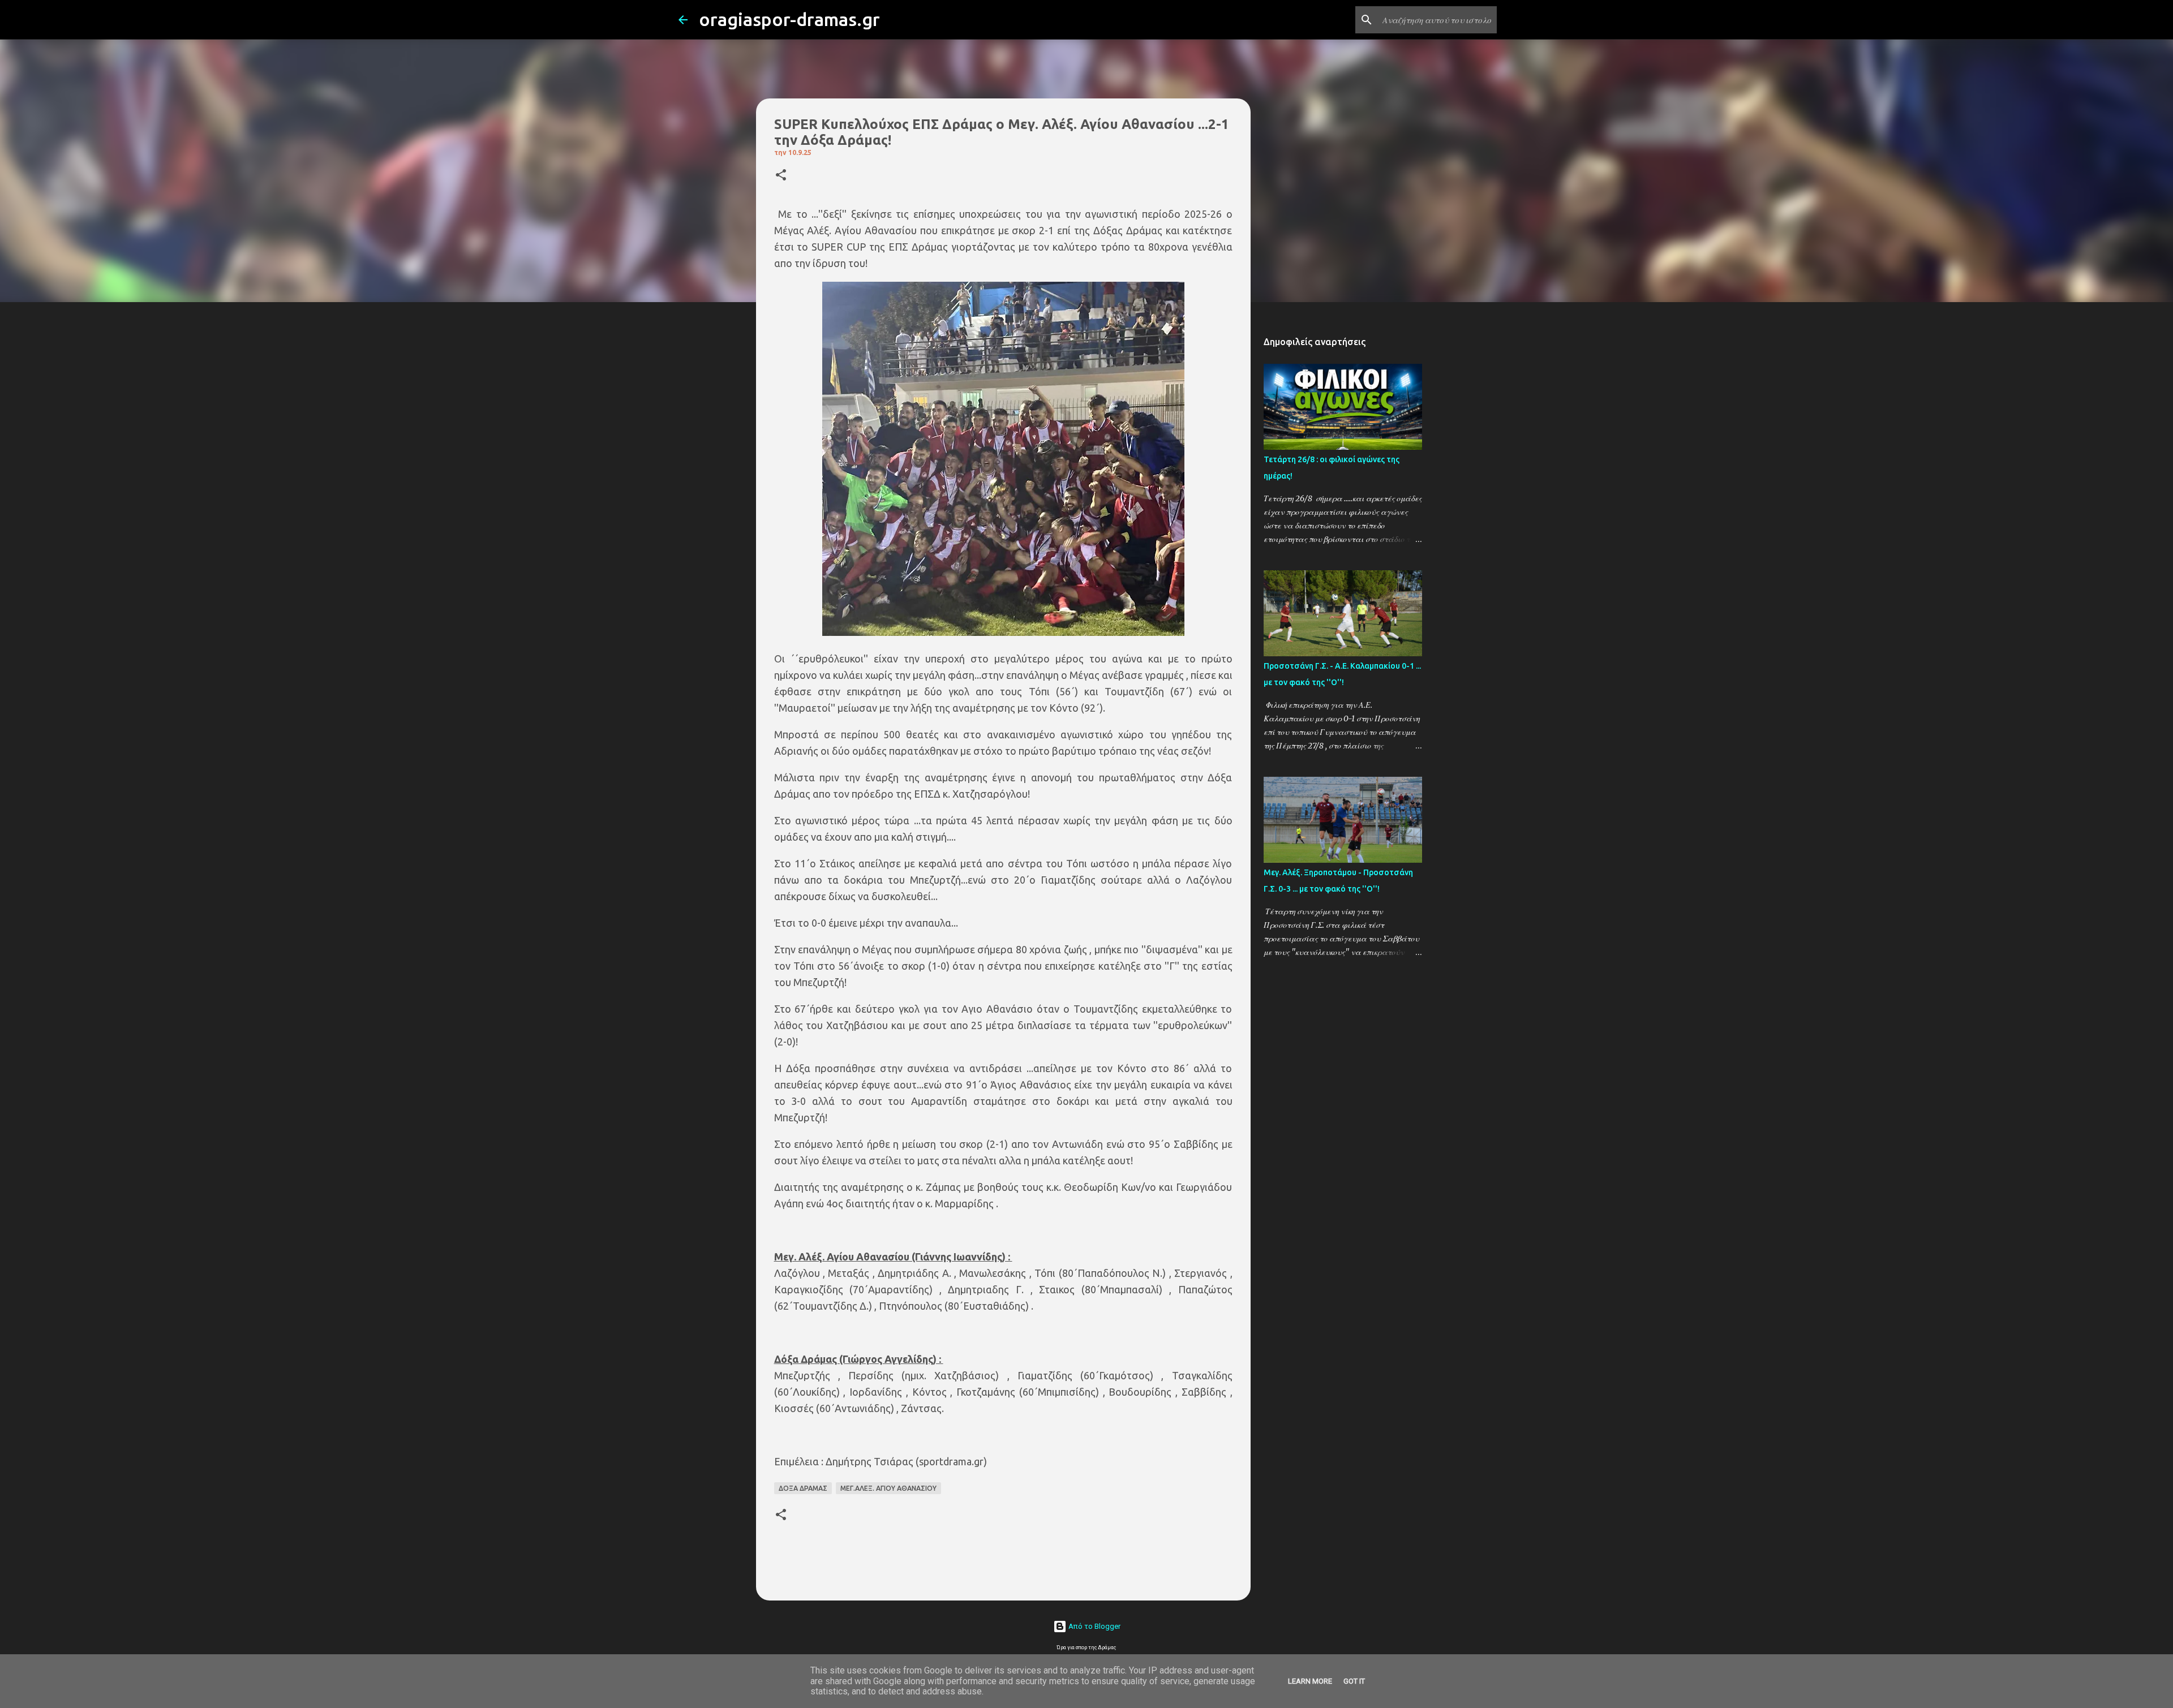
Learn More (1310, 1681)
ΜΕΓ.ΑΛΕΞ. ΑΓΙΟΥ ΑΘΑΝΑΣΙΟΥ (888, 1488)
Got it (1354, 1681)
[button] (781, 176)
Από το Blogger (1094, 1626)
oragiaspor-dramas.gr (789, 19)
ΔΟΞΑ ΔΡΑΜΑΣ (803, 1488)
